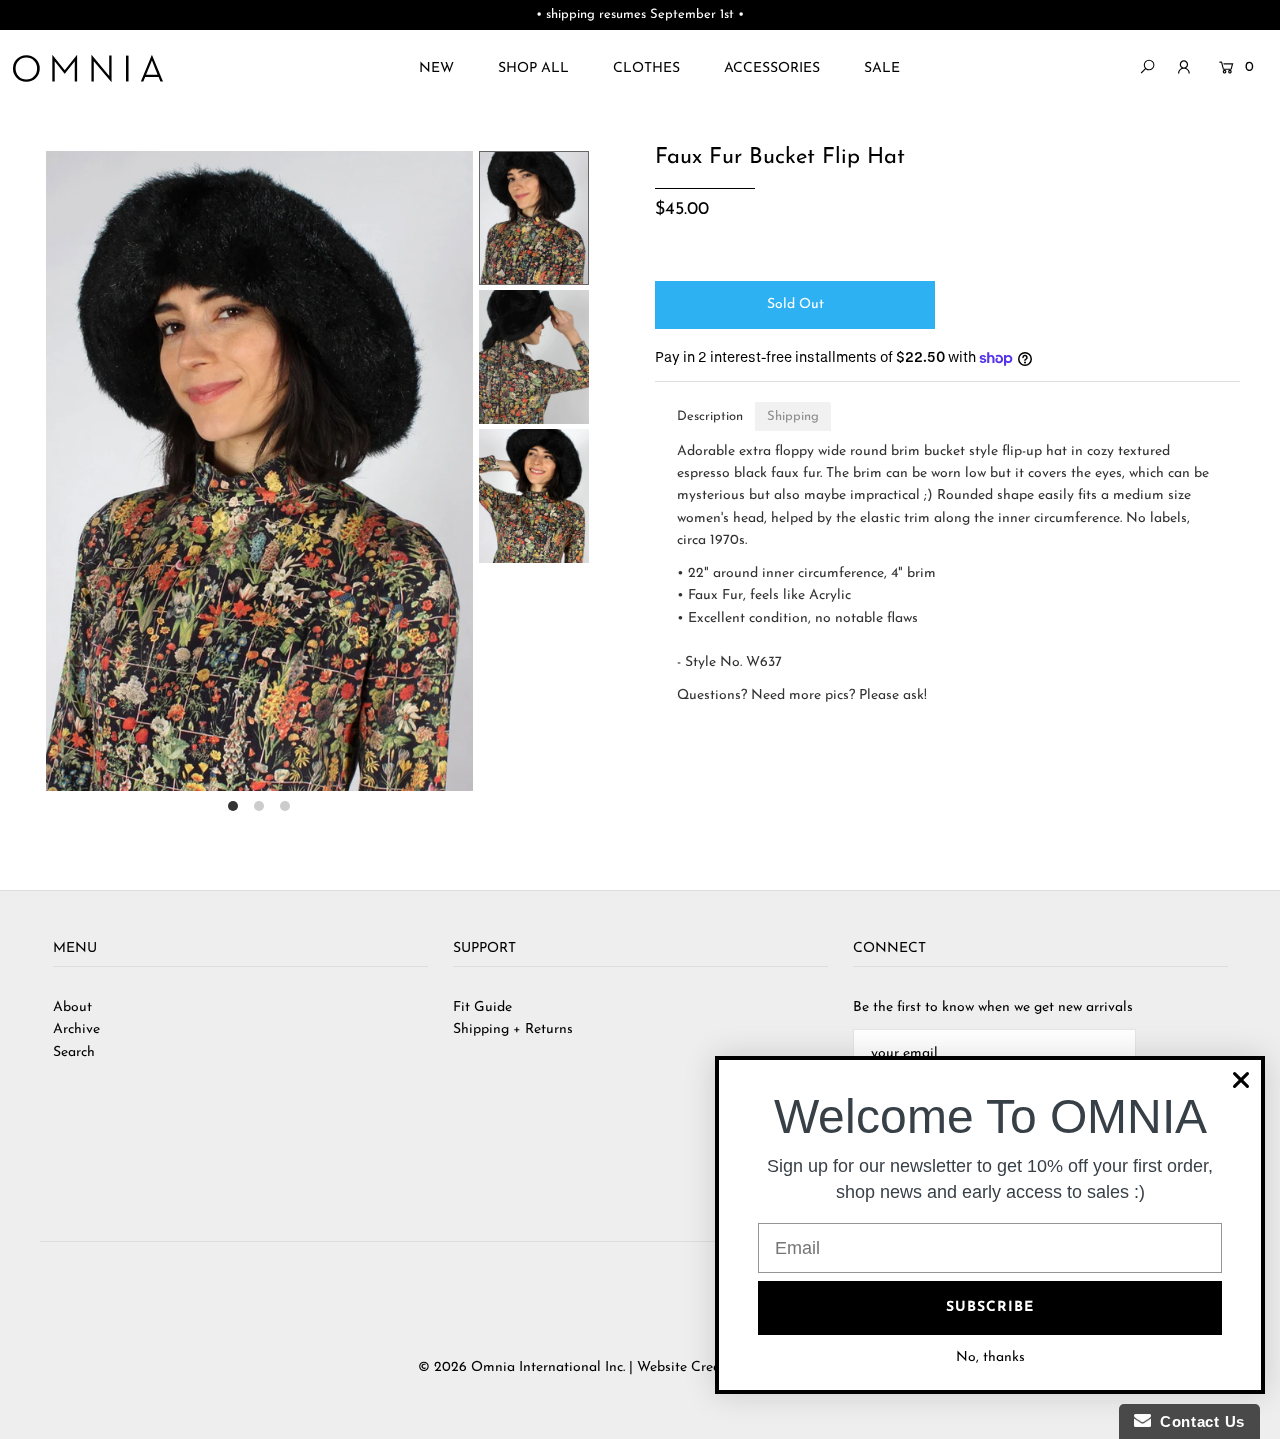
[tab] (710, 416)
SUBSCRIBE (990, 1307)
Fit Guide (482, 1007)
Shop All (533, 68)
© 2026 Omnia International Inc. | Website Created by (591, 1367)
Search (74, 1052)
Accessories (772, 68)
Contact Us (1198, 1421)
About (72, 1007)
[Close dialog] (1241, 1080)
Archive (76, 1029)
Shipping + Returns (513, 1029)
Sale (882, 68)
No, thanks (990, 1357)
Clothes (646, 68)
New (436, 68)
